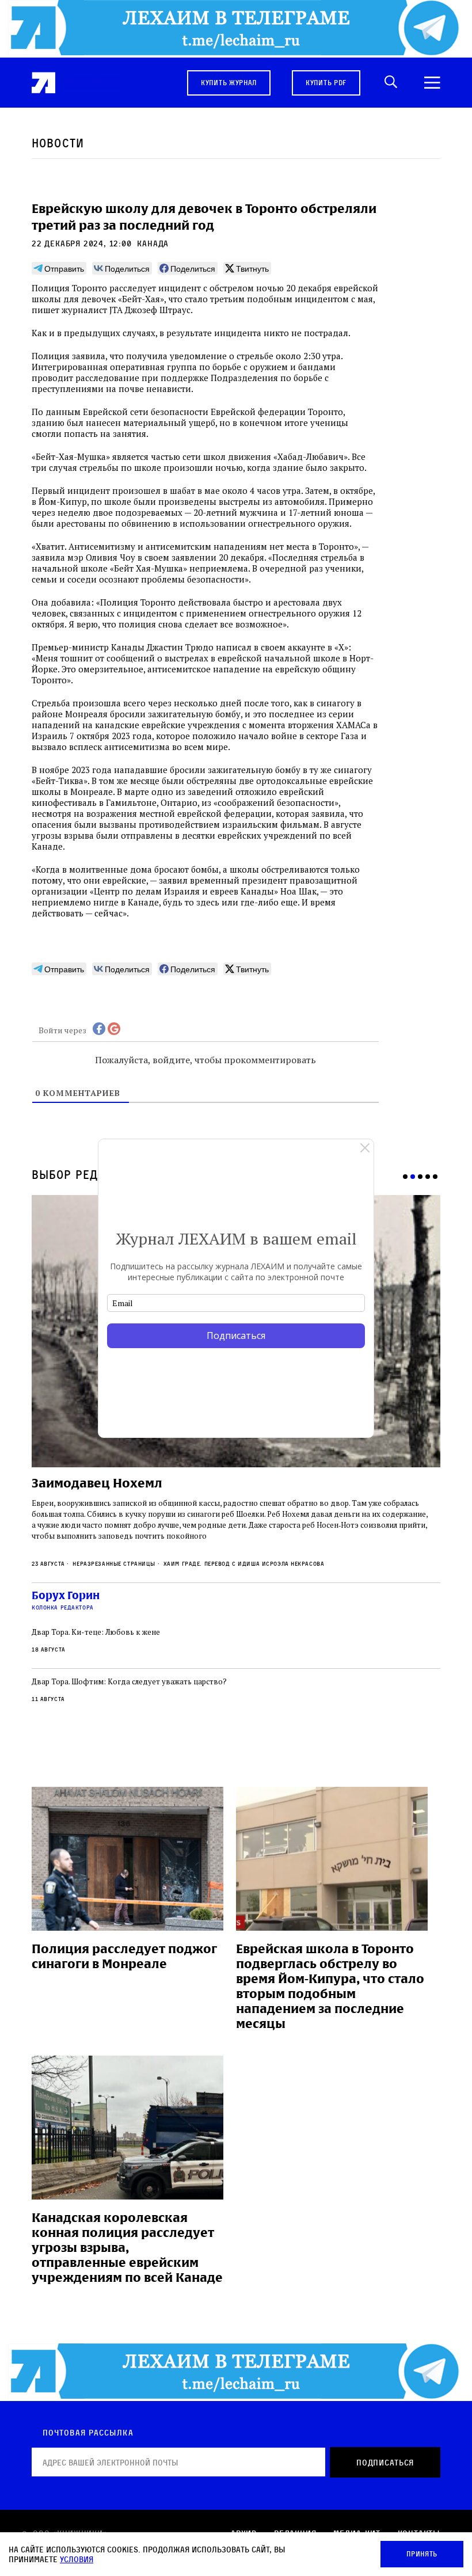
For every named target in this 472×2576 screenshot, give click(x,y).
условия (77, 2559)
